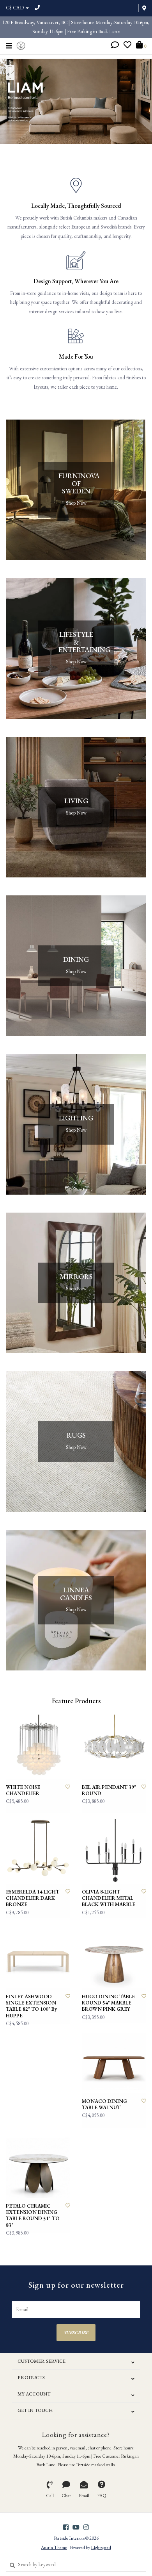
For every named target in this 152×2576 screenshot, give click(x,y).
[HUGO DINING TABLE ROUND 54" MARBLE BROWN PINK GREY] (114, 1956)
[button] (115, 46)
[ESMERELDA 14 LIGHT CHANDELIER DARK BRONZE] (38, 1852)
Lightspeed (101, 2547)
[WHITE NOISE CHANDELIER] (38, 1747)
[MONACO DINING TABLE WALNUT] (114, 2061)
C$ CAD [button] (15, 8)
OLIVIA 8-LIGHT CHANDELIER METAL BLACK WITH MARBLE (109, 1898)
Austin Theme (54, 2547)
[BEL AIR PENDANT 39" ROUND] (114, 1747)
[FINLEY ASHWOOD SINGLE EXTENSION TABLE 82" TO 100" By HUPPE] (38, 1956)
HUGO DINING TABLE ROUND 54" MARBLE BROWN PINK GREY (108, 2003)
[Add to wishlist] (68, 1787)
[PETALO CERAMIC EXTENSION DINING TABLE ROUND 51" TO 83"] (38, 2166)
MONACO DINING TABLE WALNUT (104, 2104)
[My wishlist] (127, 46)
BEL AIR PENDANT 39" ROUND (109, 1790)
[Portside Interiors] (21, 45)
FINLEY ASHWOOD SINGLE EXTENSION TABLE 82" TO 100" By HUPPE (31, 2006)
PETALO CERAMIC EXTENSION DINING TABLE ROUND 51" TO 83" (33, 2216)
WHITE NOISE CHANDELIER (23, 1790)
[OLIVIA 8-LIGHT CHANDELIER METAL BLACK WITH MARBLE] (114, 1852)
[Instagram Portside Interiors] (86, 2527)
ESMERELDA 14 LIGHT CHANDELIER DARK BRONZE (33, 1898)
